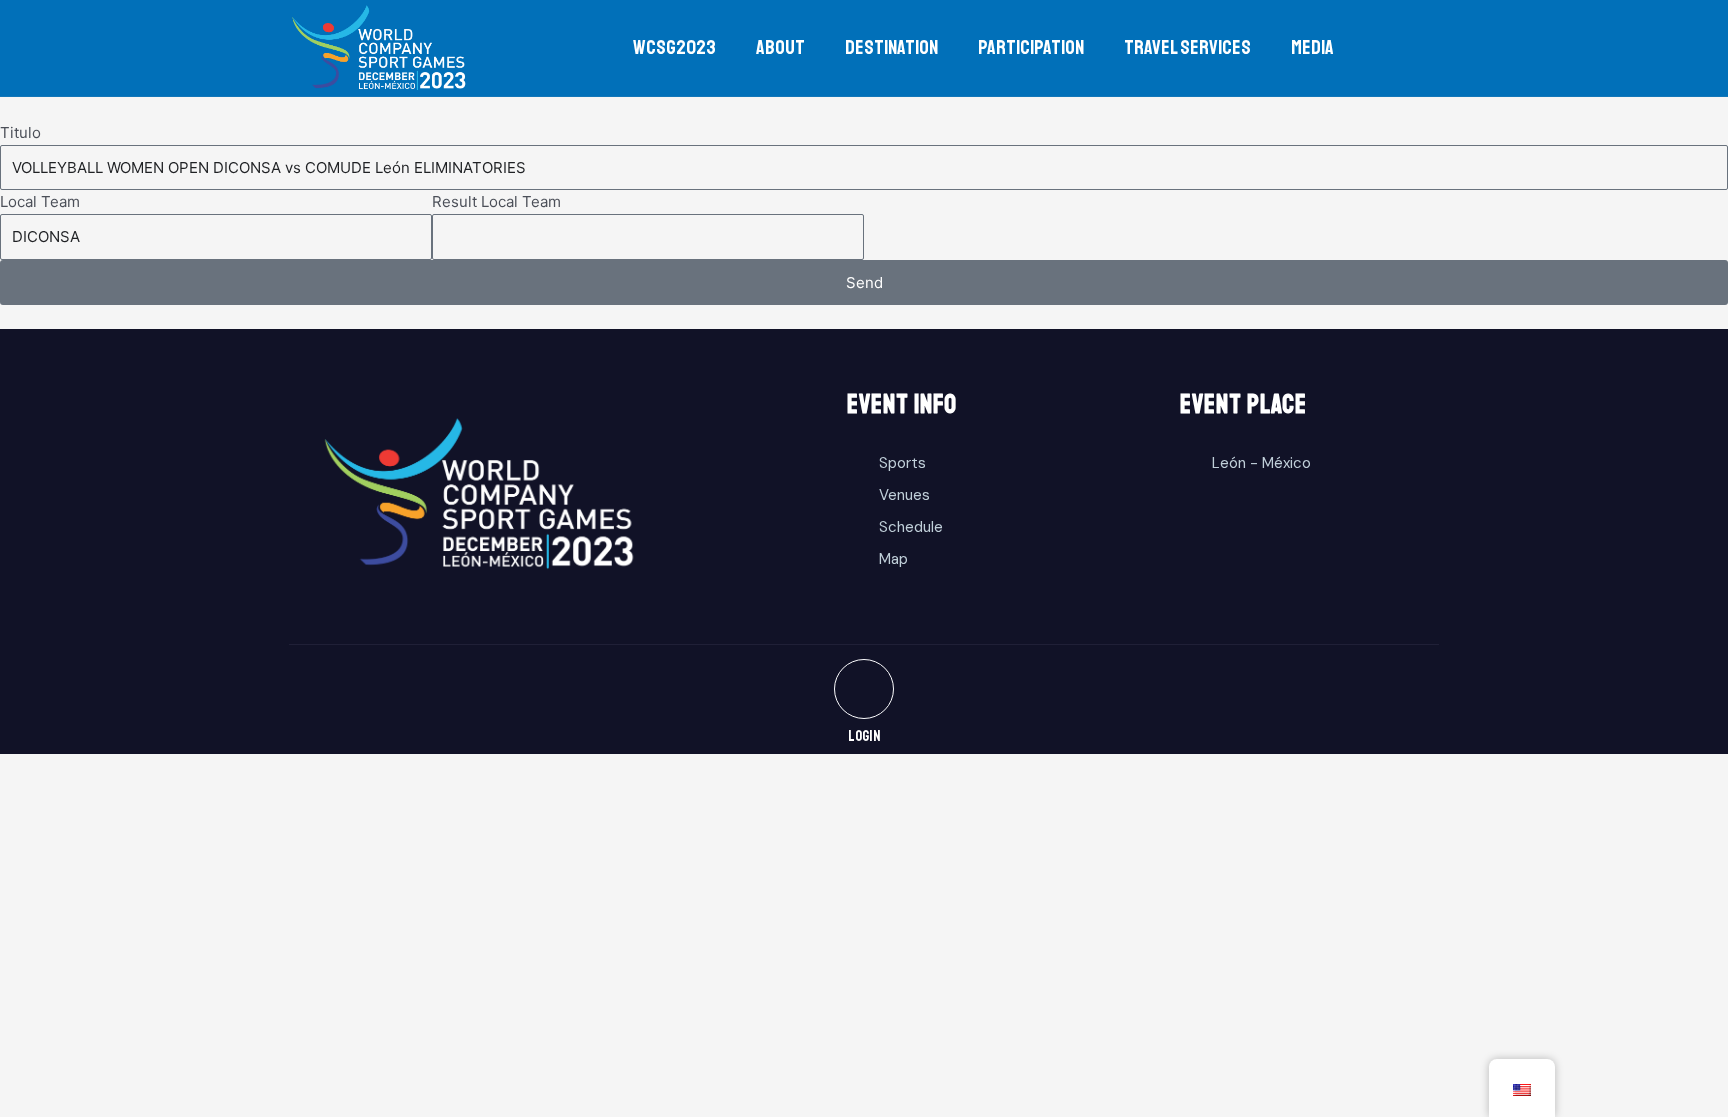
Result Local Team (496, 201)
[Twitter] (864, 689)
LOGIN (864, 736)
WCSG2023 (674, 47)
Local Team (40, 201)
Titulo (20, 132)
